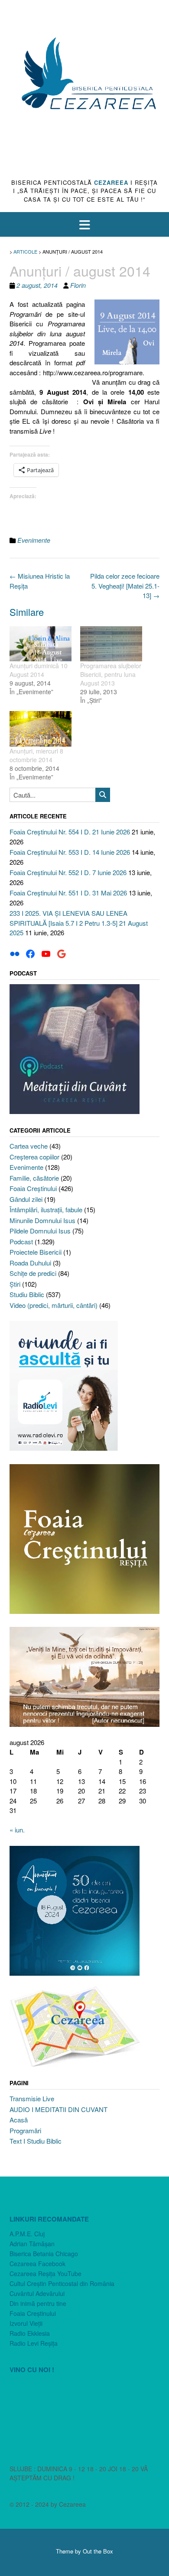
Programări (25, 2130)
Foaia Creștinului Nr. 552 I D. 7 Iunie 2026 (68, 872)
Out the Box (98, 2551)
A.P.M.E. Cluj (27, 2234)
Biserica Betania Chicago (44, 2254)
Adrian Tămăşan (32, 2244)
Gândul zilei (26, 1199)
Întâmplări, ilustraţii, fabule (46, 1209)
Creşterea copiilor (34, 1157)
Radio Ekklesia (30, 2333)
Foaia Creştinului (33, 1188)
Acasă (19, 2120)
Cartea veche (29, 1146)
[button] (84, 224)
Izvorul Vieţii (26, 2323)
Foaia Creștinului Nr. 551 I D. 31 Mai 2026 (68, 893)
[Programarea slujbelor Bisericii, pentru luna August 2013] (111, 644)
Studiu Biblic (27, 1294)
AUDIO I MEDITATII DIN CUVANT (58, 2109)
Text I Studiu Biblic (36, 2141)
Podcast (21, 1241)
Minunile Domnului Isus (42, 1220)
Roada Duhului (30, 1263)
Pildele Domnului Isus (40, 1231)
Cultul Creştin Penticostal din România (62, 2283)
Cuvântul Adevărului (37, 2293)
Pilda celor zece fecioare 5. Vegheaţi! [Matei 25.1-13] (125, 586)
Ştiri (15, 1284)
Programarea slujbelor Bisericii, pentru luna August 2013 (111, 674)
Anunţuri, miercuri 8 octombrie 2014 (36, 755)
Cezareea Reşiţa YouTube (45, 2273)
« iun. (17, 1830)
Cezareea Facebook (37, 2264)
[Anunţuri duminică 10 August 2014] (41, 644)
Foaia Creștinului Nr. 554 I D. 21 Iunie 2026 (70, 832)
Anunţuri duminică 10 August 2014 (39, 670)
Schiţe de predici (33, 1273)
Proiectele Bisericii (36, 1252)
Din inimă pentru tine (38, 2303)
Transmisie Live (32, 2098)
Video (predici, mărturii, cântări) (54, 1305)
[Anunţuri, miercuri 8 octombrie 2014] (41, 729)
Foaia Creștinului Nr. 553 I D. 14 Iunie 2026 (70, 852)
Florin (78, 285)
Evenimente (34, 540)
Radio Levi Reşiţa (34, 2343)
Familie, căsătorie (34, 1178)
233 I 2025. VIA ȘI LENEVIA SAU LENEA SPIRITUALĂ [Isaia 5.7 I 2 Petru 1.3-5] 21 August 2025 (79, 923)
